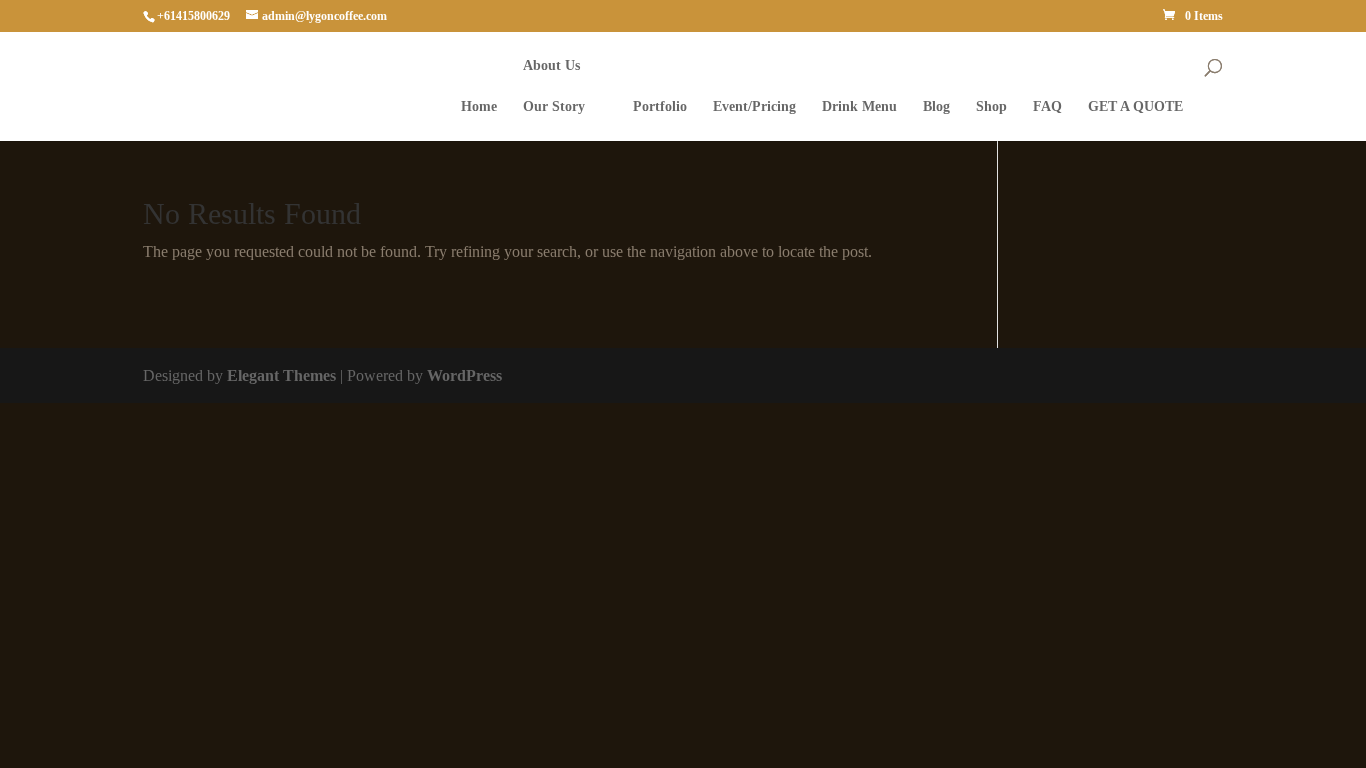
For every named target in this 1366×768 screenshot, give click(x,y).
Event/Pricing (754, 107)
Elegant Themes (281, 375)
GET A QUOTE (1135, 107)
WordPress (464, 375)
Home (479, 107)
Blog (936, 107)
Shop (991, 107)
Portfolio (660, 107)
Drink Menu (859, 107)
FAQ (1047, 107)
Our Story (554, 107)
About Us (551, 66)
